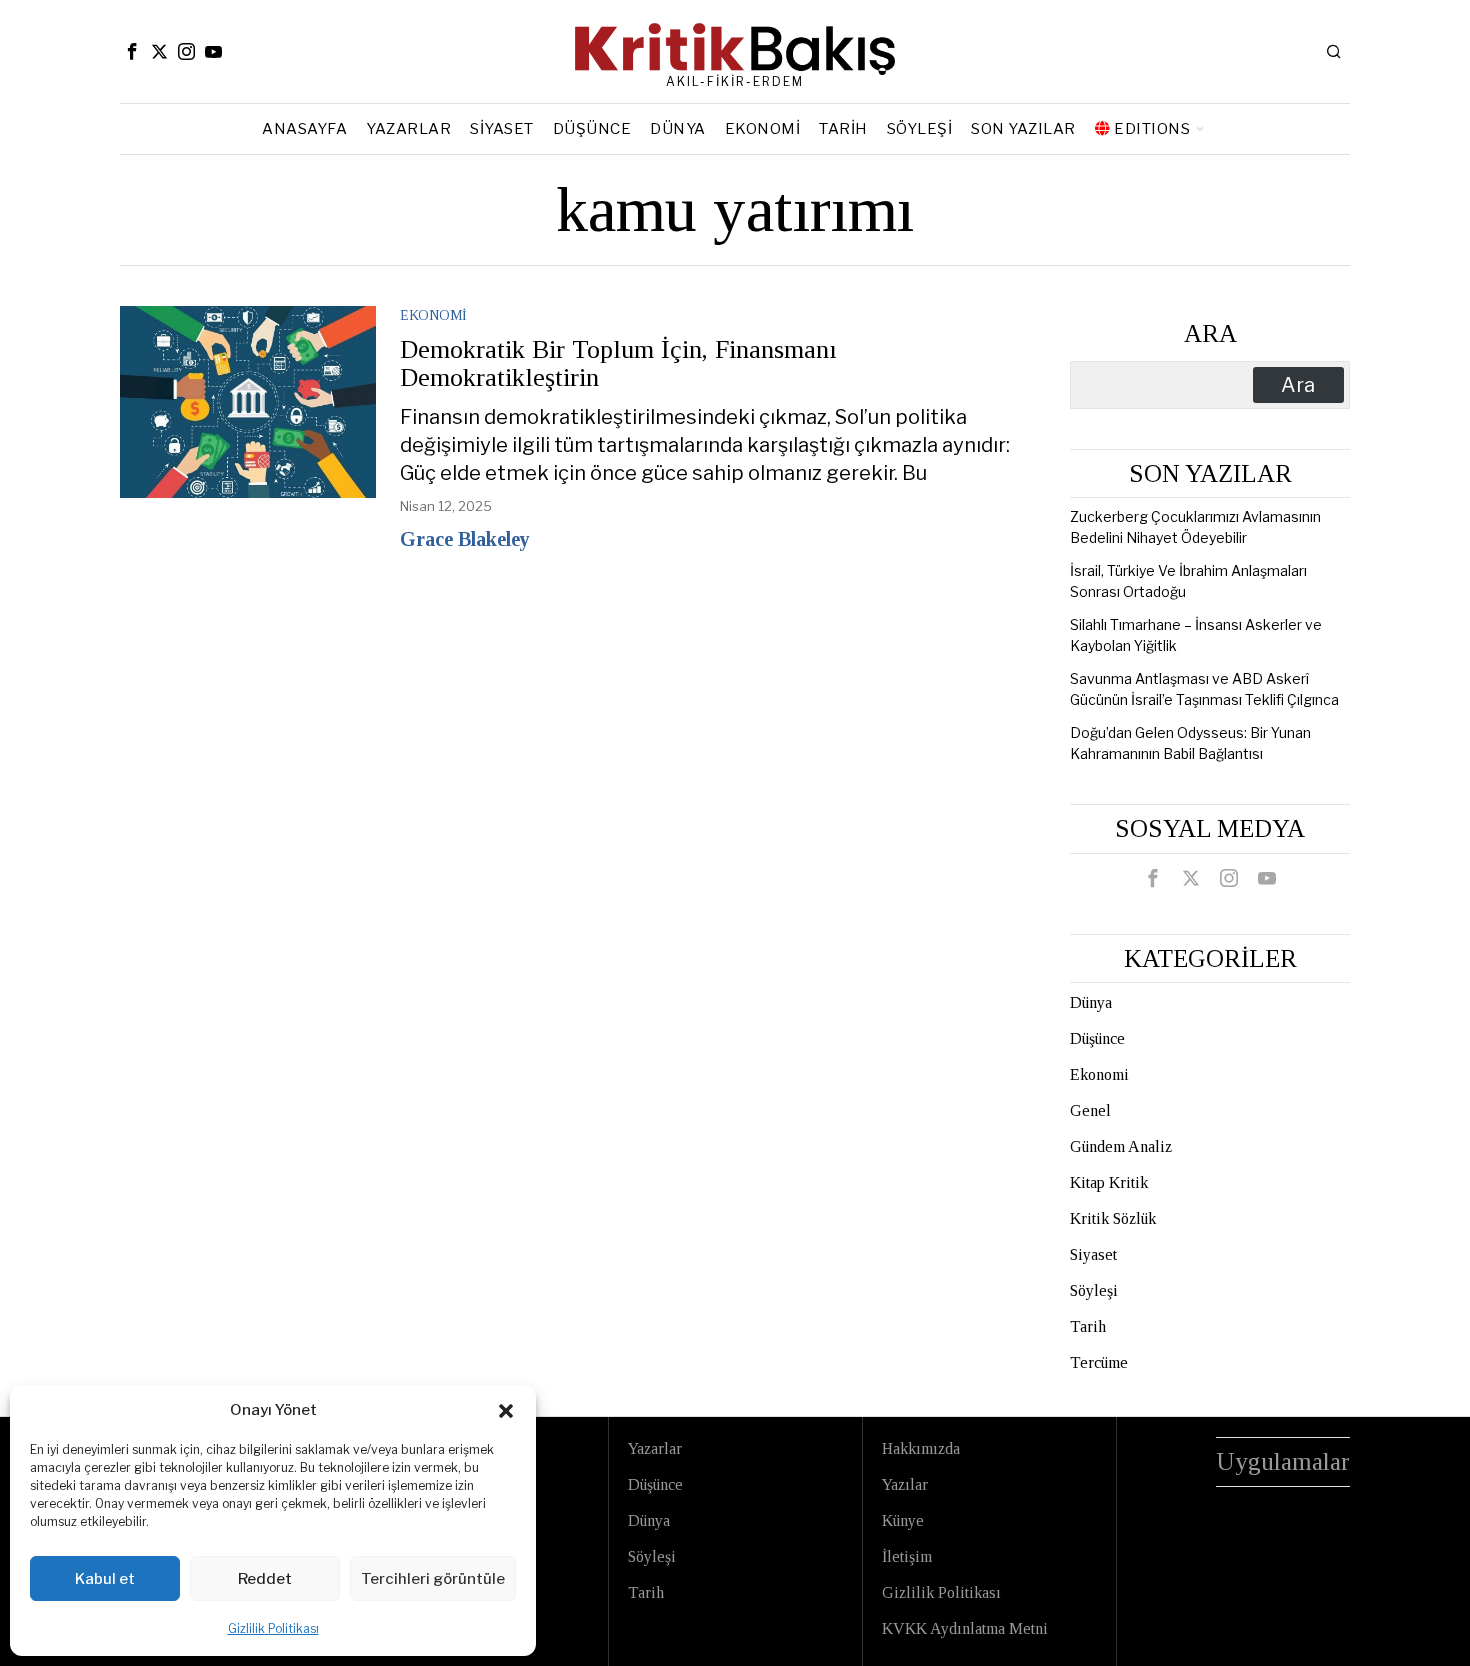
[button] (506, 1411)
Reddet (265, 1579)
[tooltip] (132, 51)
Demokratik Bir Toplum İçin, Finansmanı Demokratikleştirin (618, 364)
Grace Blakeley (465, 539)
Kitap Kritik (1109, 1182)
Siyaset (1093, 1254)
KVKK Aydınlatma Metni (965, 1628)
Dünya (1091, 1002)
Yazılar (905, 1484)
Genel (1090, 1110)
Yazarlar (655, 1448)
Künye (903, 1520)
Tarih (1088, 1326)
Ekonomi (433, 315)
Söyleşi (1094, 1290)
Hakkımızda (921, 1448)
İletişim (907, 1556)
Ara (1210, 333)
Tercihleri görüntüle (433, 1579)
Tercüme (1099, 1362)
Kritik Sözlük (1113, 1218)
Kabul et (105, 1579)
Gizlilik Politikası (273, 1628)
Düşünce (1097, 1038)
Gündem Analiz (1121, 1146)
